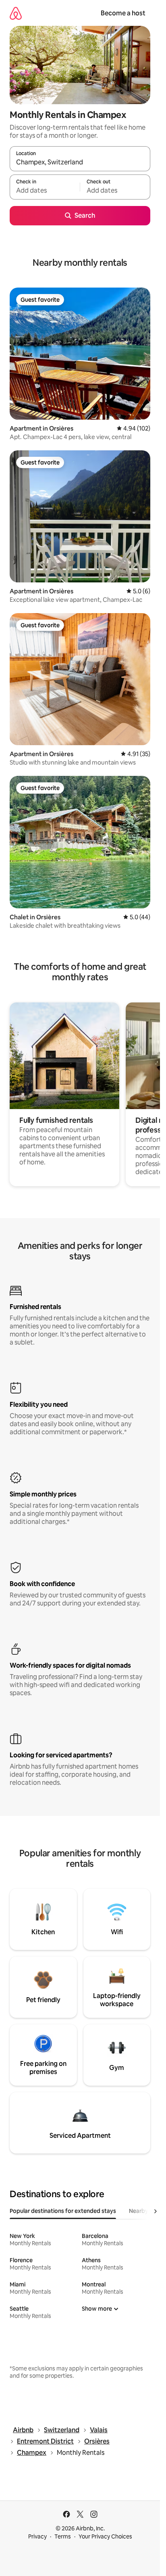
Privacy (37, 2536)
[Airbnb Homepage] (16, 13)
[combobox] (80, 162)
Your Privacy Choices (105, 2536)
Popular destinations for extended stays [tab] (63, 2211)
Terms (63, 2536)
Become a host (123, 13)
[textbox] (45, 191)
